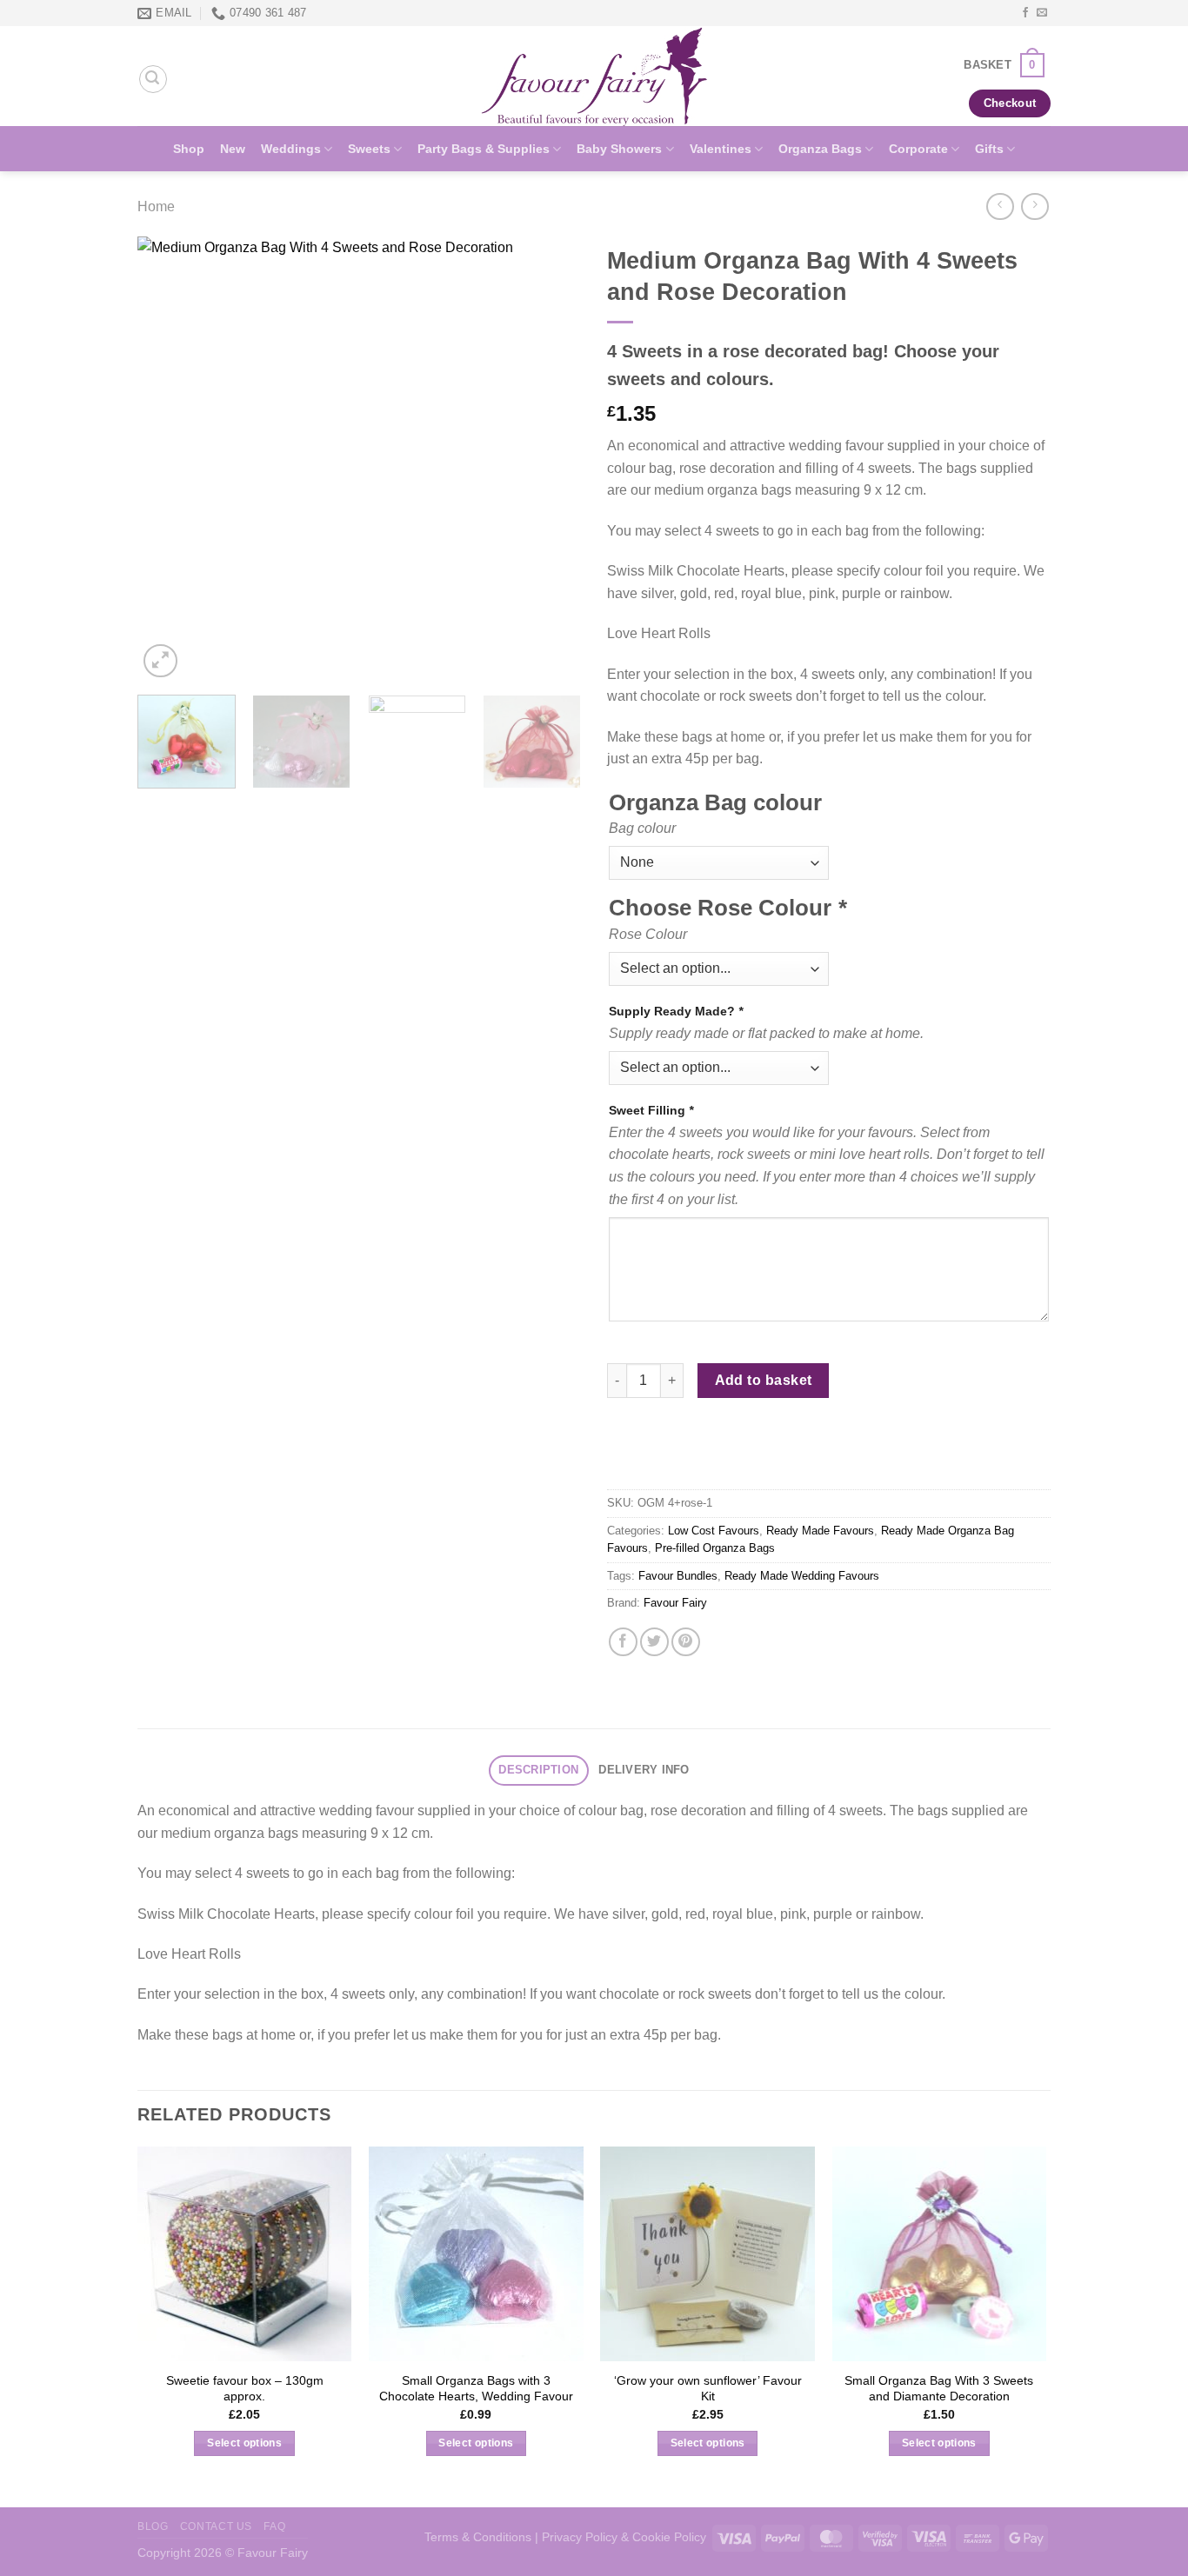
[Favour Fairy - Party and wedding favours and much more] (594, 76)
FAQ (274, 2526)
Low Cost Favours (714, 1531)
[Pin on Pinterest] (686, 1642)
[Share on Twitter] (654, 1642)
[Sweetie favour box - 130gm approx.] (245, 2254)
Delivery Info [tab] (644, 1770)
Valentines (721, 149)
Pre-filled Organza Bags (715, 1548)
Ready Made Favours (820, 1531)
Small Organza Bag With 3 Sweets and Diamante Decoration (939, 2389)
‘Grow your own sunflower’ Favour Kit (708, 2389)
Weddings (291, 149)
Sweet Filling (651, 1110)
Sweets (369, 149)
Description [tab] (538, 1770)
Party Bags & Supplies (484, 149)
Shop (189, 149)
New (233, 149)
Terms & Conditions (478, 2537)
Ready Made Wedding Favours (802, 1576)
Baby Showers (619, 149)
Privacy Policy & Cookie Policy (624, 2537)
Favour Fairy (675, 1603)
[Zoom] (160, 661)
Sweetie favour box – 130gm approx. (245, 2389)
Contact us (216, 2526)
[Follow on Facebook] (1025, 13)
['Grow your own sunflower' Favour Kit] (707, 2254)
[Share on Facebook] (623, 1642)
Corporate (918, 149)
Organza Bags (820, 149)
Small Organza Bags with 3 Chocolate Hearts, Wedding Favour (476, 2389)
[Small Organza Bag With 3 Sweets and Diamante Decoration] (940, 2254)
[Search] (153, 79)
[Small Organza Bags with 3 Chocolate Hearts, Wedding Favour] (476, 2254)
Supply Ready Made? (676, 1011)
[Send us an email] (1042, 13)
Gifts (989, 149)
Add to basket (764, 1380)
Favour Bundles (678, 1576)
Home (156, 206)
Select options (244, 2443)
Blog (153, 2526)
